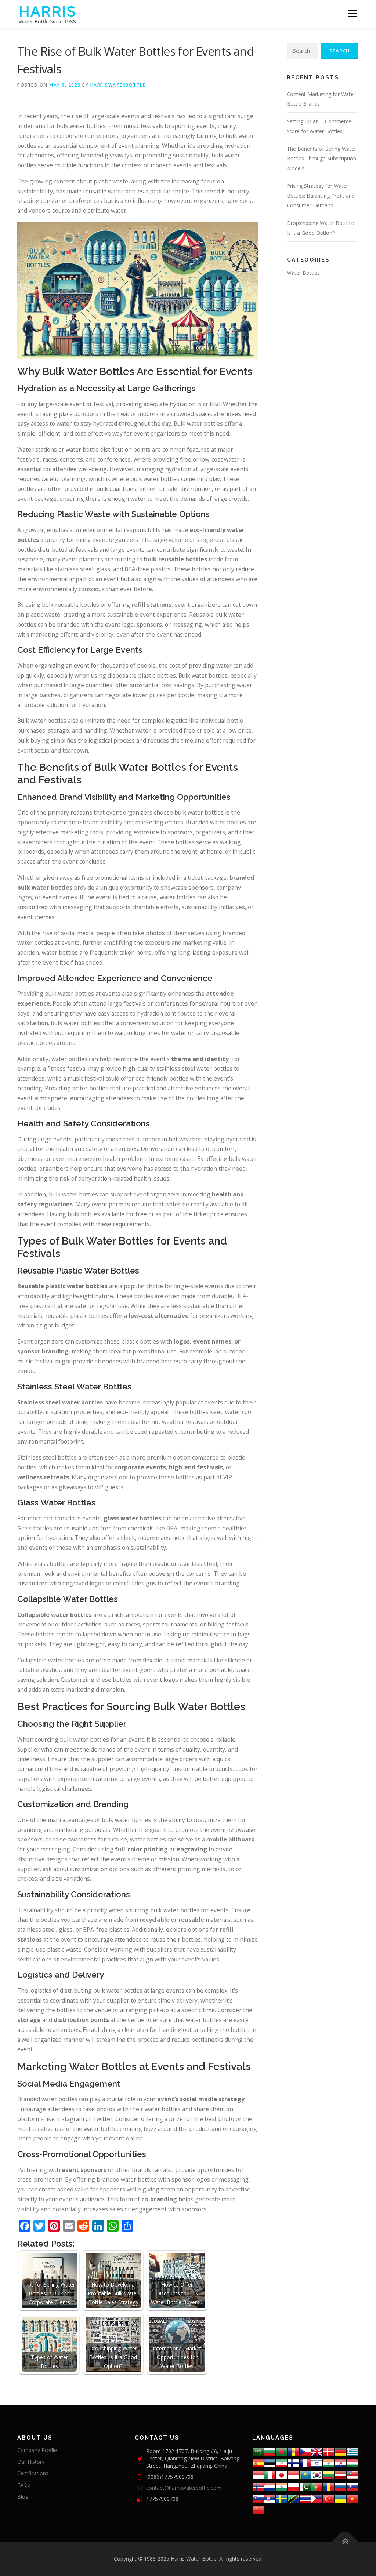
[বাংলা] (282, 2451)
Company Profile (37, 2450)
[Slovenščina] (258, 2498)
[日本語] (282, 2475)
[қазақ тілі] (305, 2475)
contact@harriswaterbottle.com (184, 2488)
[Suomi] (293, 2463)
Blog (23, 2497)
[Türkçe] (329, 2498)
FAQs (24, 2485)
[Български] (270, 2451)
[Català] (293, 2451)
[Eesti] (270, 2463)
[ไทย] (305, 2498)
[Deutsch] (340, 2451)
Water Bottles (303, 273)
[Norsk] (258, 2486)
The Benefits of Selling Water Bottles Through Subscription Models (321, 159)
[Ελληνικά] (352, 2451)
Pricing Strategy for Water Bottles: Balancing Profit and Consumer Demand (321, 196)
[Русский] (340, 2486)
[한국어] (317, 2475)
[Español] (258, 2463)
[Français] (305, 2463)
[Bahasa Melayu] (352, 2475)
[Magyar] (352, 2463)
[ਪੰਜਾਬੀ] (282, 2486)
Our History (31, 2462)
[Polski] (293, 2486)
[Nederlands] (270, 2486)
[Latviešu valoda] (340, 2475)
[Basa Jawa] (293, 2475)
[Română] (329, 2486)
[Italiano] (270, 2475)
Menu (352, 14)
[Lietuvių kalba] (329, 2475)
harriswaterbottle (118, 85)
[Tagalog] (317, 2498)
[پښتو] (305, 2486)
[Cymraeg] (317, 2451)
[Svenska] (282, 2498)
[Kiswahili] (293, 2498)
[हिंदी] (329, 2463)
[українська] (340, 2498)
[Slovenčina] (352, 2486)
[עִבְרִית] (317, 2463)
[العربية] (258, 2451)
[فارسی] (282, 2463)
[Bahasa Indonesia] (258, 2475)
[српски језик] (270, 2498)
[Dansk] (329, 2451)
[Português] (317, 2486)
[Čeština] (305, 2451)
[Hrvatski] (340, 2463)
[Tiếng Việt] (352, 2498)
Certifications (33, 2473)
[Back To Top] (345, 2542)
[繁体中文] (258, 2510)
